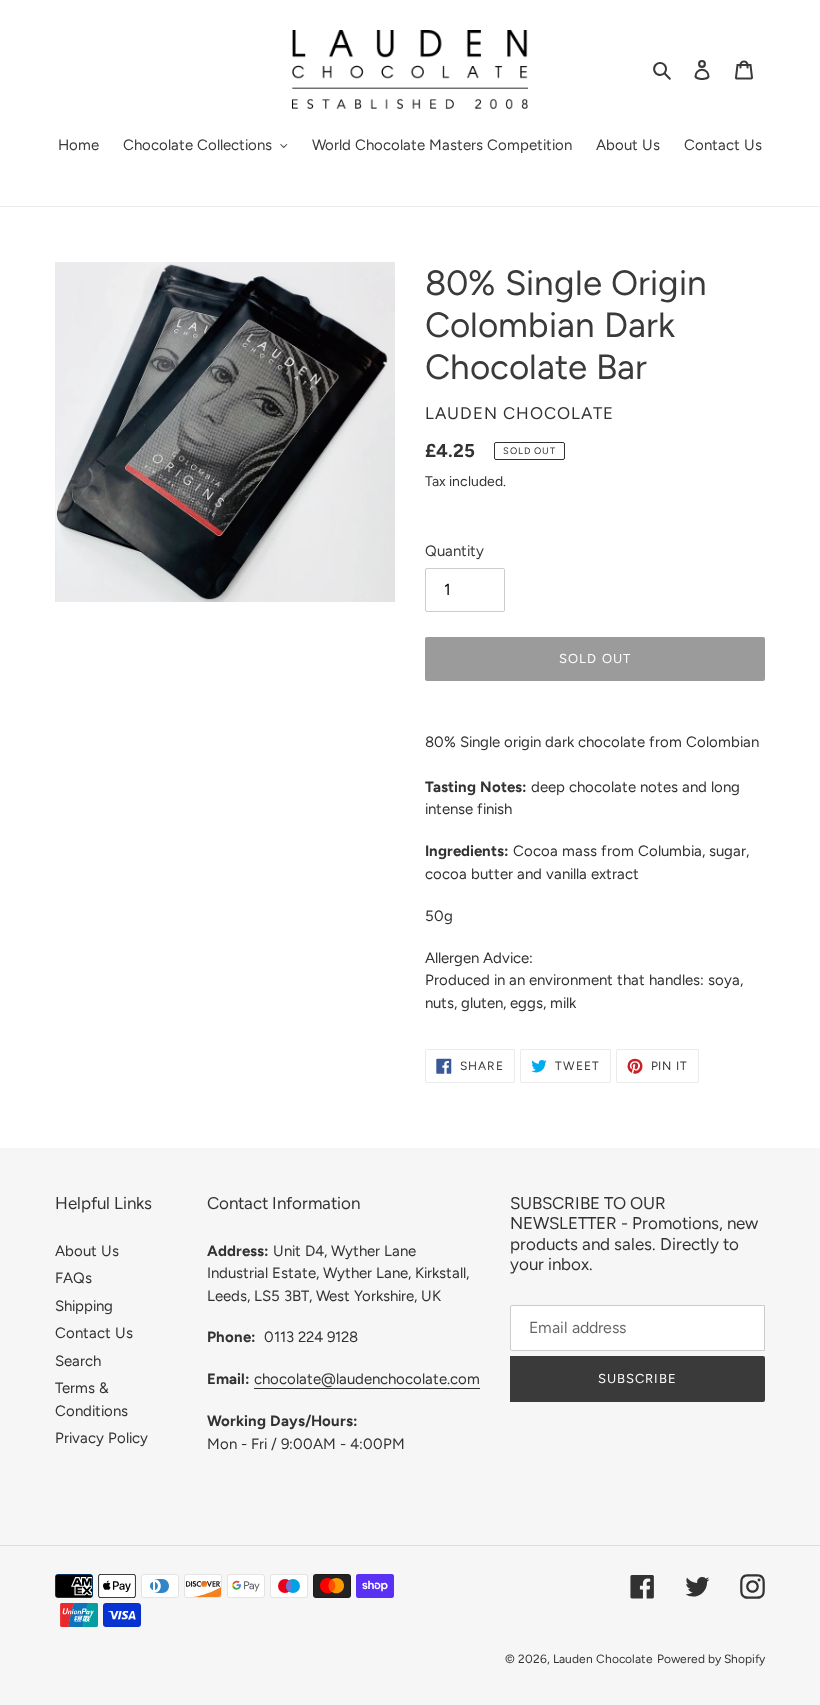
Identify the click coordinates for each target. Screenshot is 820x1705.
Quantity (454, 551)
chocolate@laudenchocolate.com (367, 1379)
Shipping (84, 1306)
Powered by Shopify (711, 1659)
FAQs (73, 1278)
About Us (87, 1251)
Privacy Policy (101, 1438)
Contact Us (94, 1333)
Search (78, 1361)
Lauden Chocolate (603, 1659)
